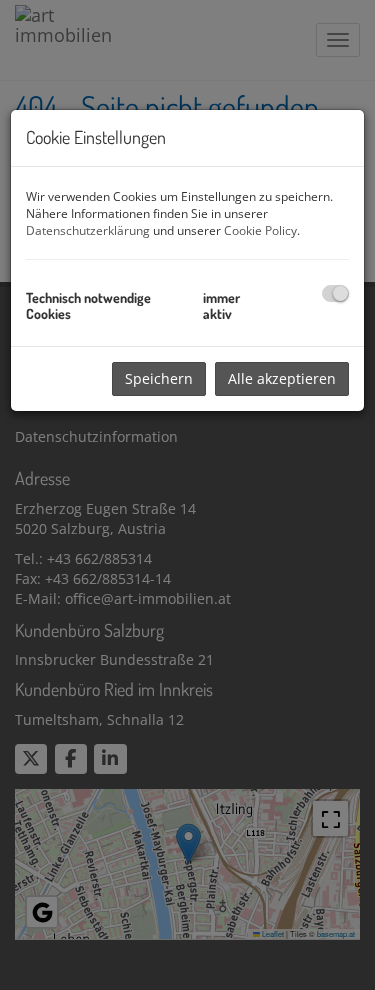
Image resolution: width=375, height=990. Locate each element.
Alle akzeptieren (282, 378)
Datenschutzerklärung (88, 230)
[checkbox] (335, 293)
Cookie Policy (260, 230)
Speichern (159, 378)
